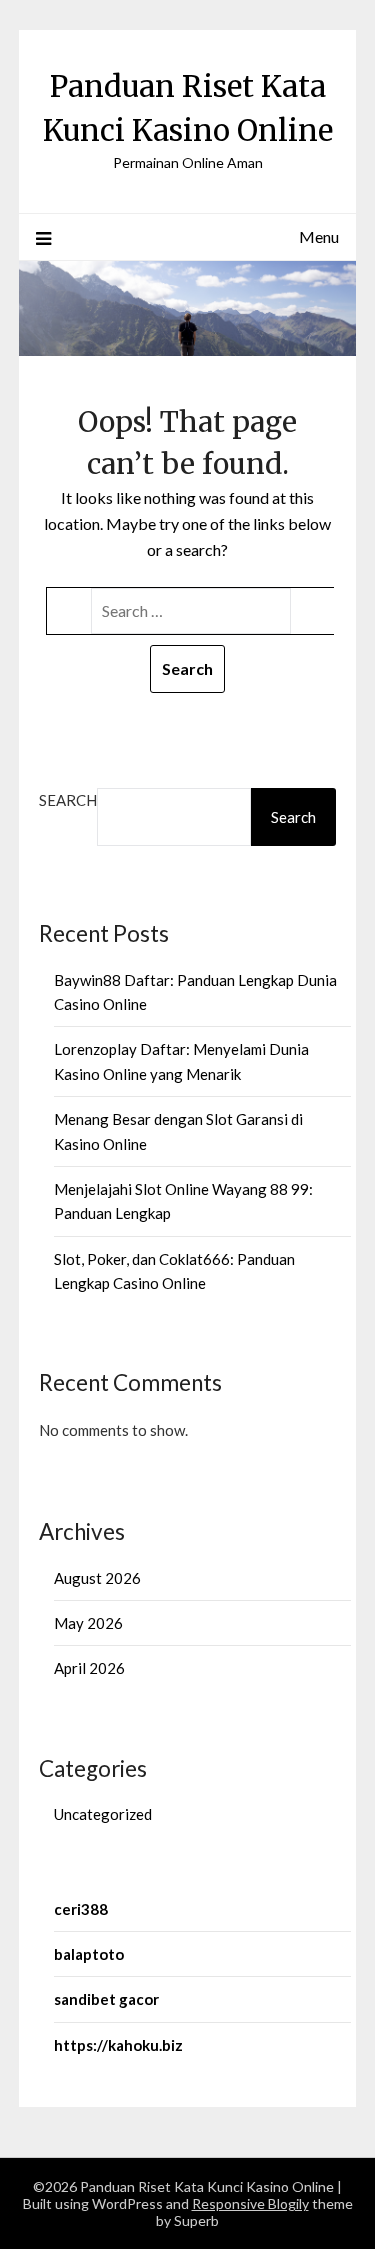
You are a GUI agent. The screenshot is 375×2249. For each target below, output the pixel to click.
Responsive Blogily (250, 2203)
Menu (319, 236)
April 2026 (89, 1668)
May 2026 (88, 1623)
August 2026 (97, 1578)
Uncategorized (103, 1814)
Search (68, 800)
